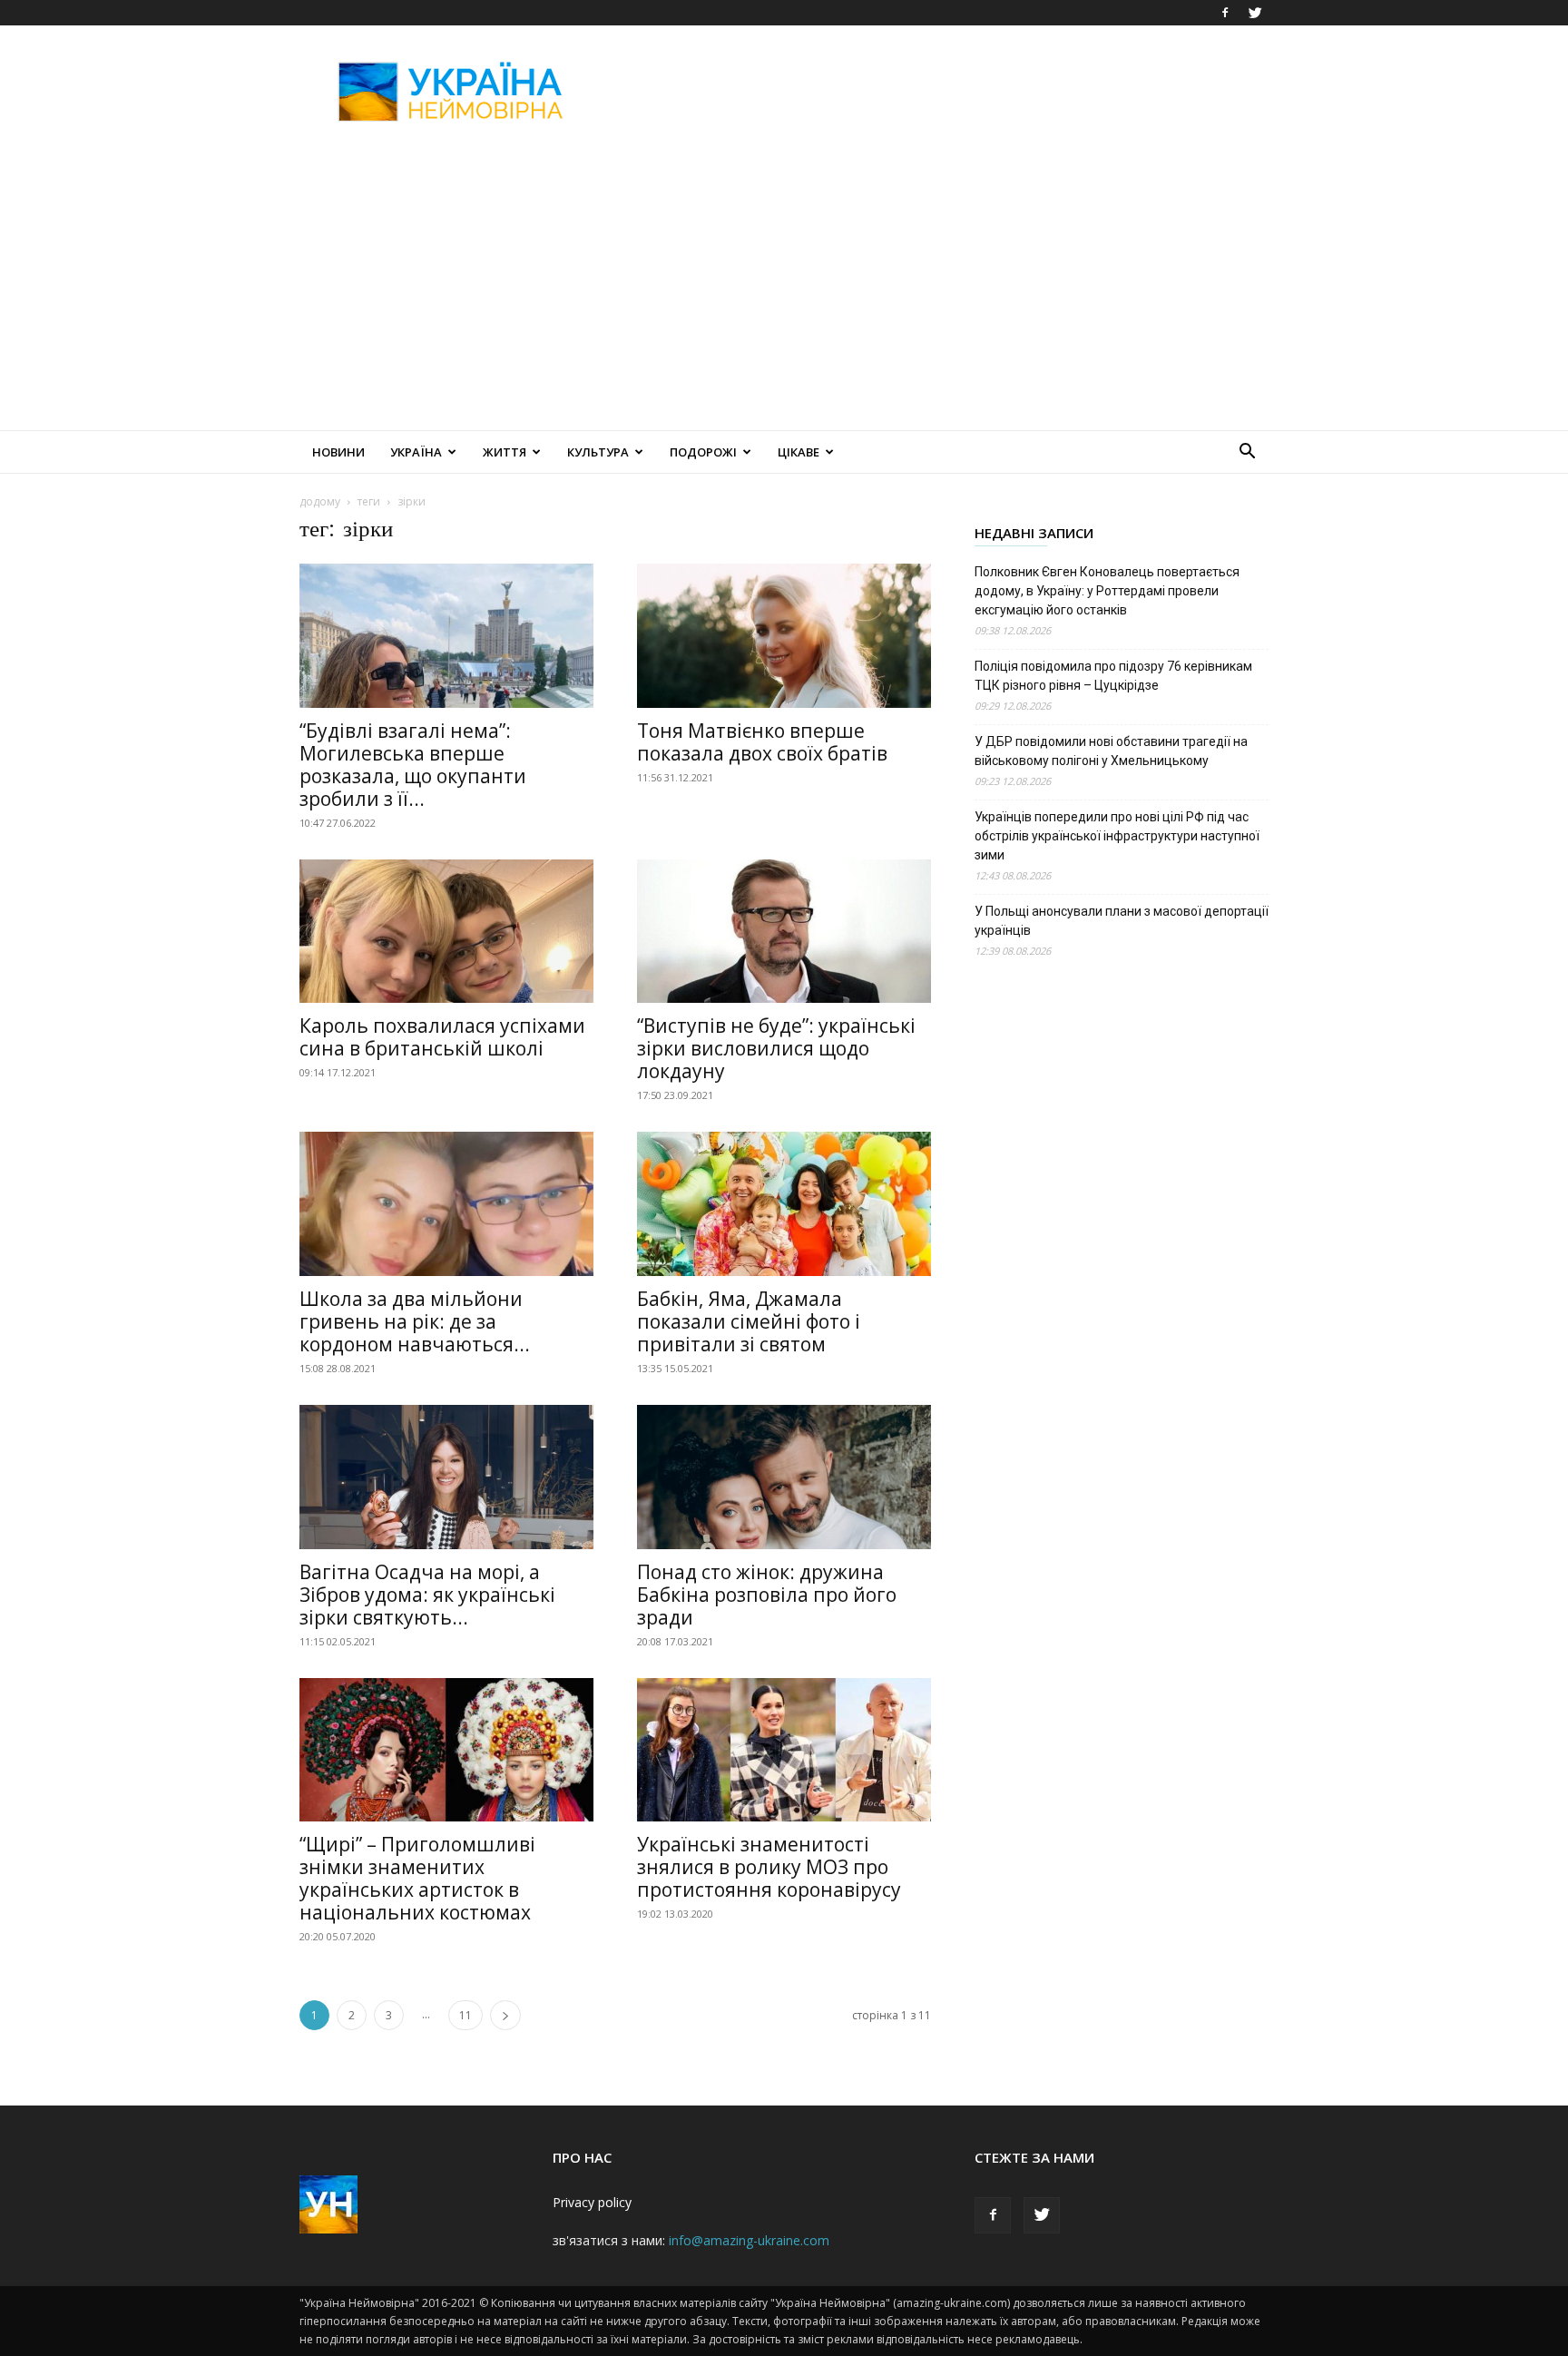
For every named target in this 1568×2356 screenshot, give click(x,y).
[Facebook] (1225, 13)
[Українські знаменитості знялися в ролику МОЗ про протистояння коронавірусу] (784, 1750)
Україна (416, 452)
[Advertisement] (938, 92)
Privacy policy (592, 2202)
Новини (338, 452)
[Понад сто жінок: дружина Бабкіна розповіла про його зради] (784, 1477)
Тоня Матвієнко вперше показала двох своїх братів (762, 742)
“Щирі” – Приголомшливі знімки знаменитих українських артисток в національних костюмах (417, 1878)
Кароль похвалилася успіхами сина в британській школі (442, 1037)
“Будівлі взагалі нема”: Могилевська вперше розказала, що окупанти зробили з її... (413, 765)
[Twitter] (1255, 13)
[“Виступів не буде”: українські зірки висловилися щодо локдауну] (784, 932)
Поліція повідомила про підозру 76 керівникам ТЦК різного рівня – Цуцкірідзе (1113, 676)
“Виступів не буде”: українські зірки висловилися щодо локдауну (776, 1048)
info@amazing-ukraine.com (749, 2240)
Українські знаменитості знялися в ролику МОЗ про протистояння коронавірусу (769, 1867)
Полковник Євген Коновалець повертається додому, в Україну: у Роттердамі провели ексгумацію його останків (1107, 591)
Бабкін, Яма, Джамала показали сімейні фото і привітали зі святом (749, 1321)
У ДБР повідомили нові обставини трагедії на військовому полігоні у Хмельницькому (1111, 751)
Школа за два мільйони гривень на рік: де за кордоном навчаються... (415, 1321)
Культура (598, 452)
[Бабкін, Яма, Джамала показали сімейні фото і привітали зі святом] (784, 1204)
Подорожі (703, 452)
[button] (1247, 453)
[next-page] (505, 2015)
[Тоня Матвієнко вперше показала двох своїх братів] (784, 636)
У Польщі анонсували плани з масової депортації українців (1122, 921)
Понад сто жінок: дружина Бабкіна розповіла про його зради (767, 1595)
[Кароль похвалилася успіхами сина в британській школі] (446, 932)
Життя (505, 452)
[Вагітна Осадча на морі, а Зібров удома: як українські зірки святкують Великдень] (446, 1477)
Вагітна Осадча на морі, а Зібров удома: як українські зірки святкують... (427, 1595)
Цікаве (799, 452)
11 (465, 2015)
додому (320, 501)
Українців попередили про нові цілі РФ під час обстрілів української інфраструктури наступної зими (1117, 836)
